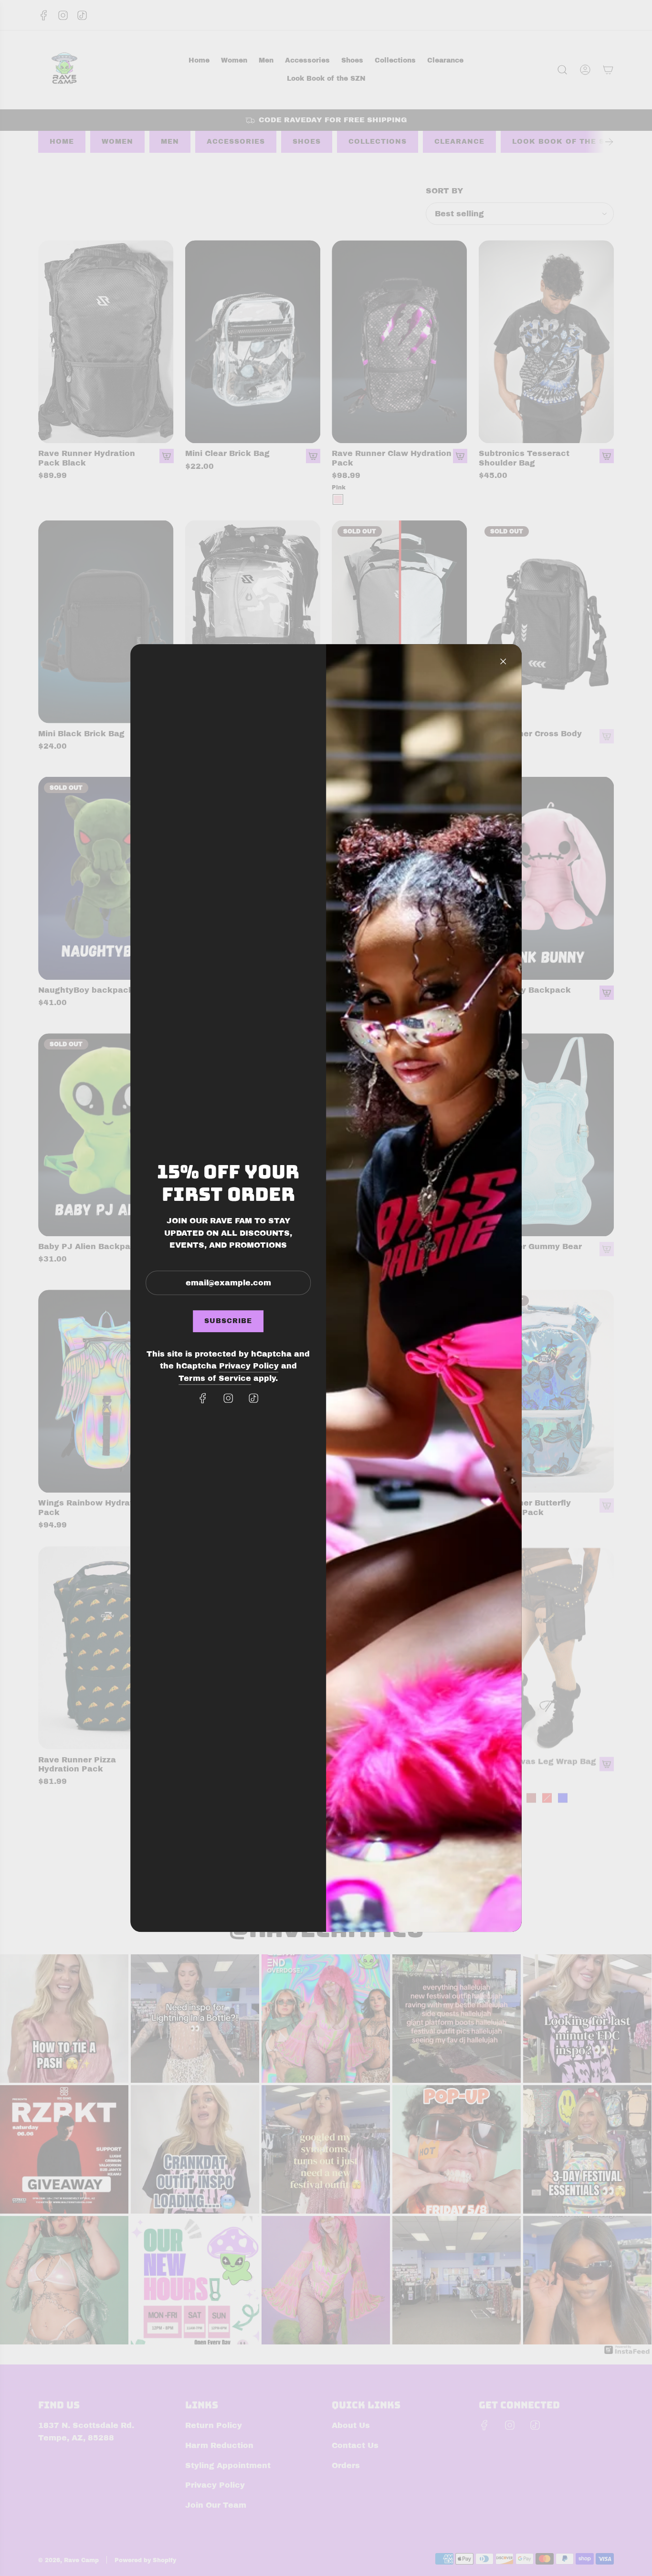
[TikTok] (253, 1398)
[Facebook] (203, 1398)
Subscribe (228, 1321)
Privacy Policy (249, 1366)
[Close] (503, 661)
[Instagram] (228, 1398)
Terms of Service (215, 1378)
